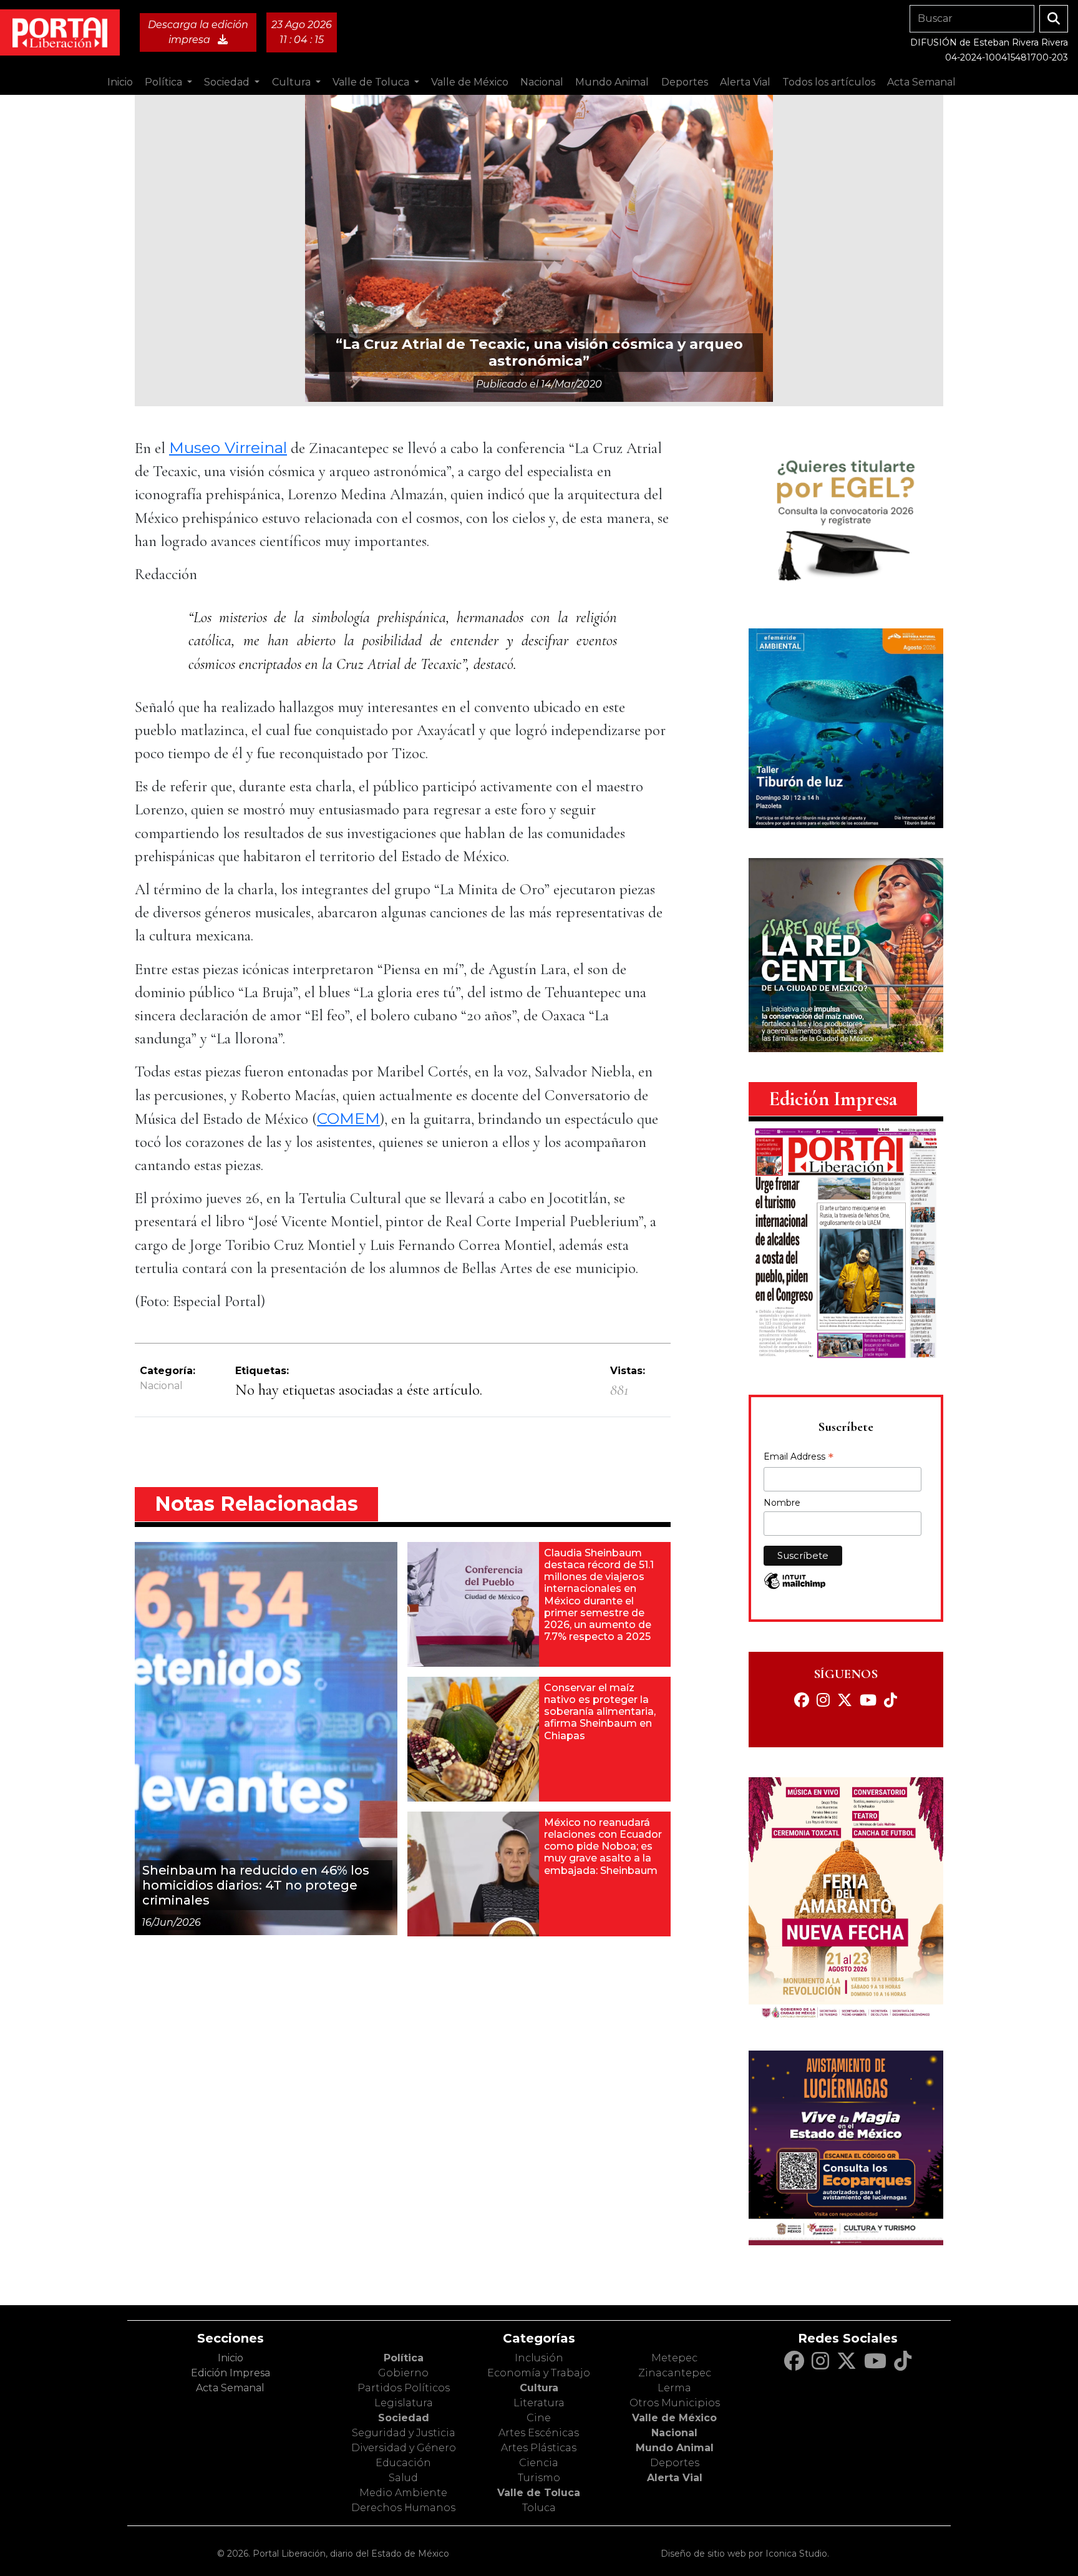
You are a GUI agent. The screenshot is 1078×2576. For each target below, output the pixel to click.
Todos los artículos (829, 82)
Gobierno (403, 2373)
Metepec (674, 2358)
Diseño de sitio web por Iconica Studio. (745, 2554)
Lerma (674, 2388)
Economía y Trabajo (539, 2373)
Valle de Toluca (539, 2493)
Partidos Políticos (404, 2388)
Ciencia (539, 2463)
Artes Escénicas (539, 2433)
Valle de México (674, 2418)
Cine (539, 2418)
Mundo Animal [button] (612, 82)
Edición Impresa (231, 2373)
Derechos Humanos (403, 2508)
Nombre (782, 1503)
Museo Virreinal (228, 447)
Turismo (539, 2478)
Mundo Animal (675, 2448)
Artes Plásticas (539, 2448)
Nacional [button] (542, 82)
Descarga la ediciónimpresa (198, 32)
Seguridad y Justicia (404, 2433)
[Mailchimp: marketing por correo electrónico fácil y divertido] (795, 1587)
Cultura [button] (293, 82)
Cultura (539, 2388)
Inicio (120, 82)
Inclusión (539, 2358)
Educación (403, 2463)
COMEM (348, 1118)
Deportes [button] (685, 82)
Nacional (161, 1386)
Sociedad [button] (228, 82)
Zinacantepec (675, 2373)
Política (404, 2358)
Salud (403, 2478)
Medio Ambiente (403, 2493)
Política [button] (165, 82)
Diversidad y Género (404, 2448)
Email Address (799, 1458)
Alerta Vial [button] (745, 82)
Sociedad (404, 2418)
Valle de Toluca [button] (372, 82)
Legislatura (404, 2403)
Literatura (539, 2403)
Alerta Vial (675, 2478)
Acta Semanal (921, 82)
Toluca (539, 2508)
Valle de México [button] (470, 82)
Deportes (675, 2463)
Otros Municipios (675, 2403)
